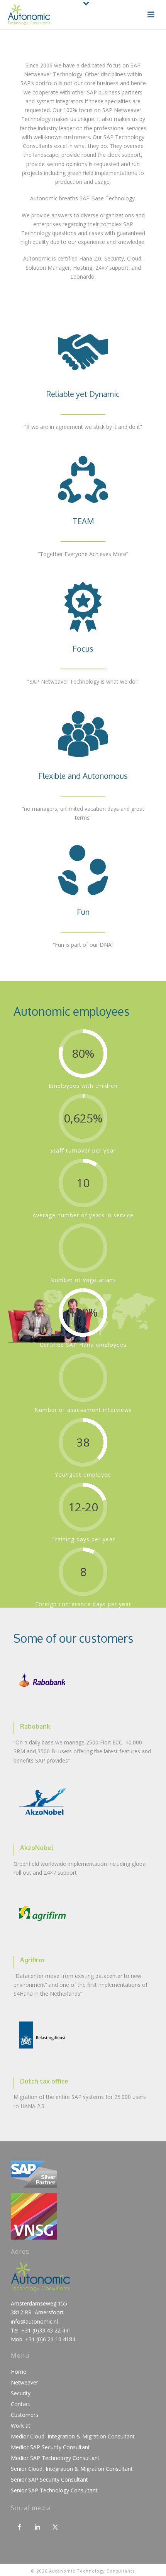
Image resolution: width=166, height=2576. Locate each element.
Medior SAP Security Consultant (50, 2447)
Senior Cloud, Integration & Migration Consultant (72, 2469)
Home (19, 2372)
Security (21, 2393)
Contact (21, 2404)
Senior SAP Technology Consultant (54, 2490)
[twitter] (55, 2527)
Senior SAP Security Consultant (49, 2480)
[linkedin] (37, 2527)
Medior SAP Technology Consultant (55, 2458)
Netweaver (25, 2383)
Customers (25, 2415)
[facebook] (20, 2527)
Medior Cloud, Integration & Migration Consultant (73, 2437)
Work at (21, 2426)
